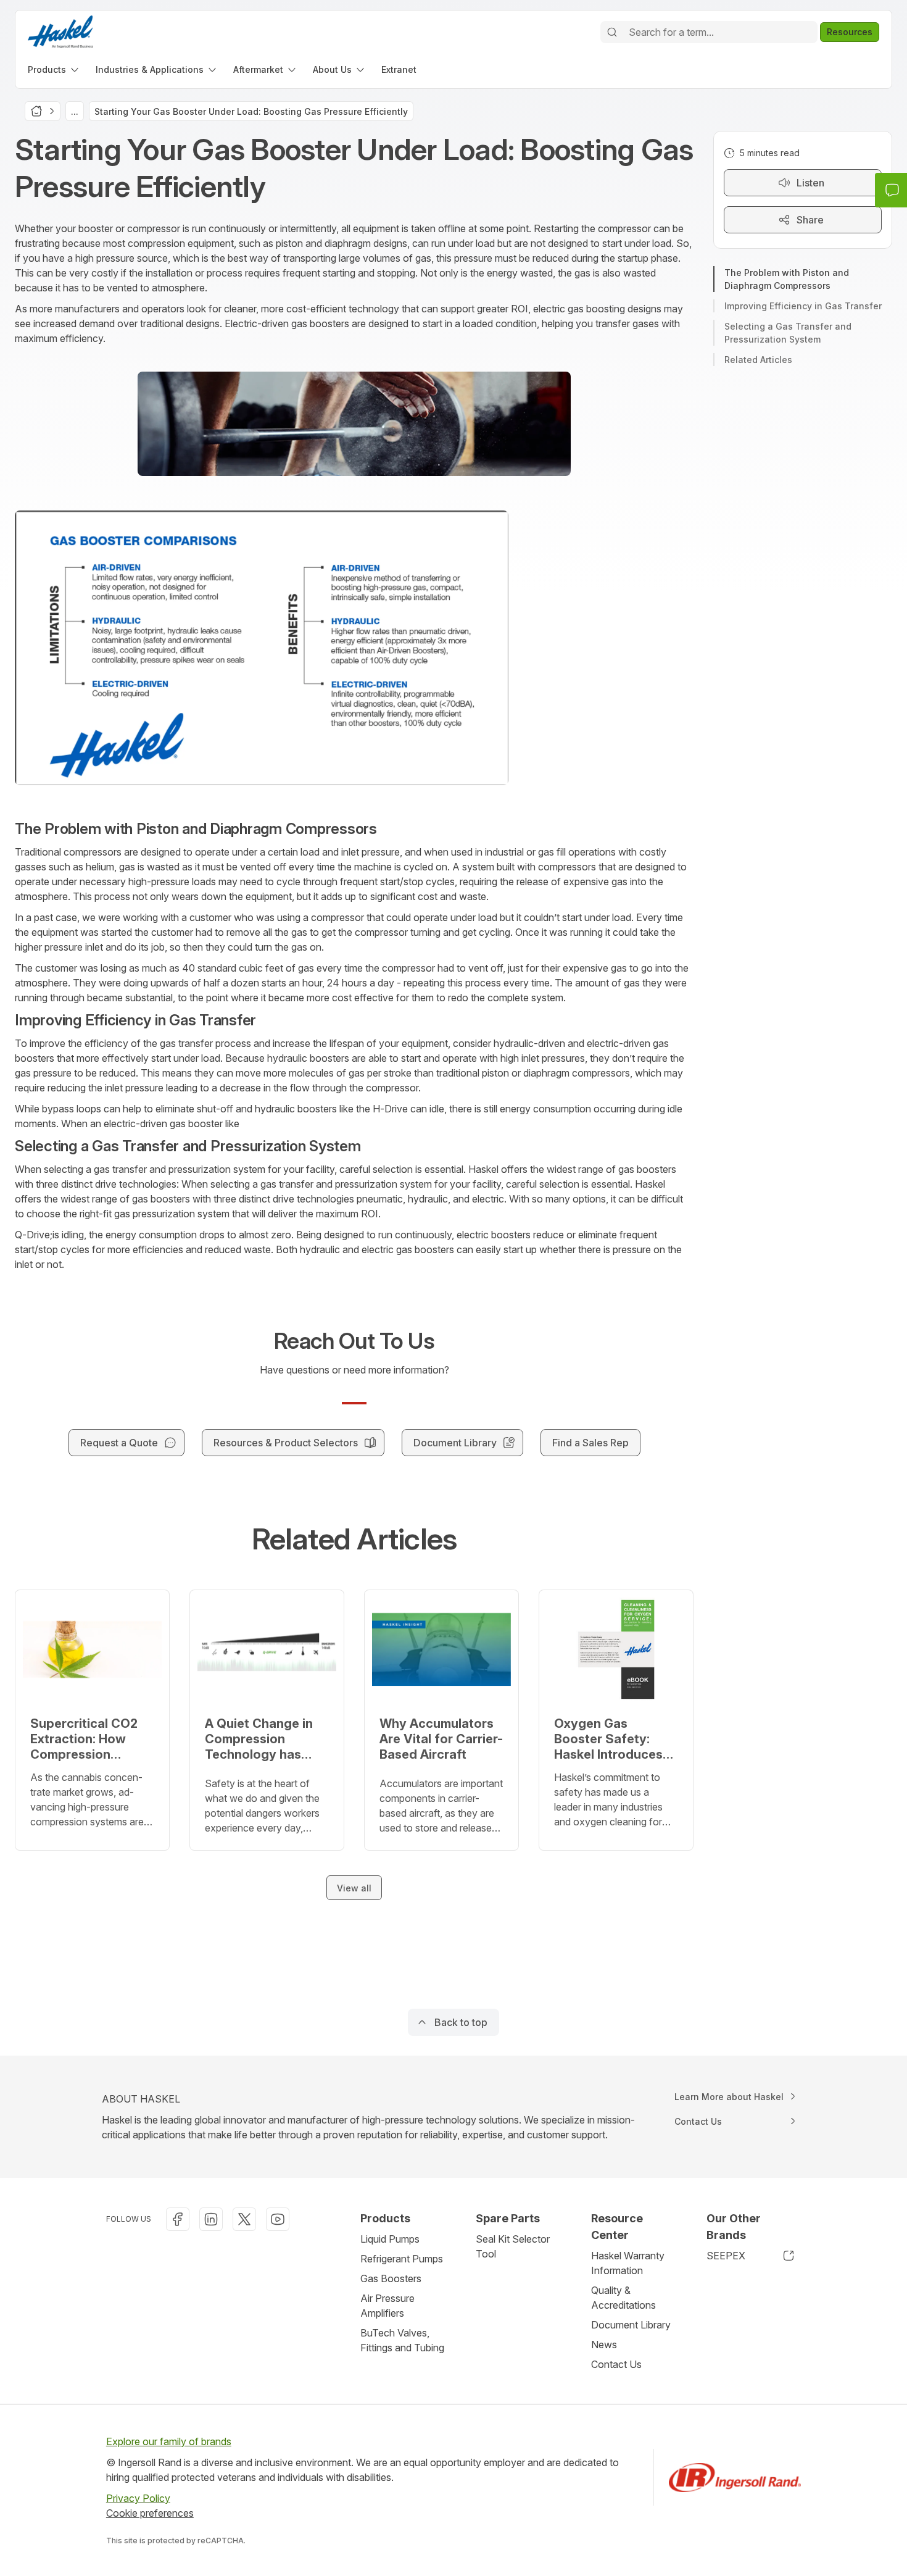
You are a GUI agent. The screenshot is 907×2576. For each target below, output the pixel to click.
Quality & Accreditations (623, 2298)
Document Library (631, 2325)
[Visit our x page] (244, 2219)
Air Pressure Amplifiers (387, 2306)
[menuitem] (54, 69)
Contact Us (616, 2364)
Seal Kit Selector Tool (513, 2246)
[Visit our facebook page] (178, 2219)
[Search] (612, 32)
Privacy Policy (138, 2498)
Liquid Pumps (390, 2239)
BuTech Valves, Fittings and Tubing (402, 2340)
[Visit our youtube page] (278, 2219)
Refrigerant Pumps (402, 2259)
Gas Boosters (391, 2278)
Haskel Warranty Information (628, 2263)
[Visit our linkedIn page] (211, 2219)
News (604, 2345)
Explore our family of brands (169, 2441)
